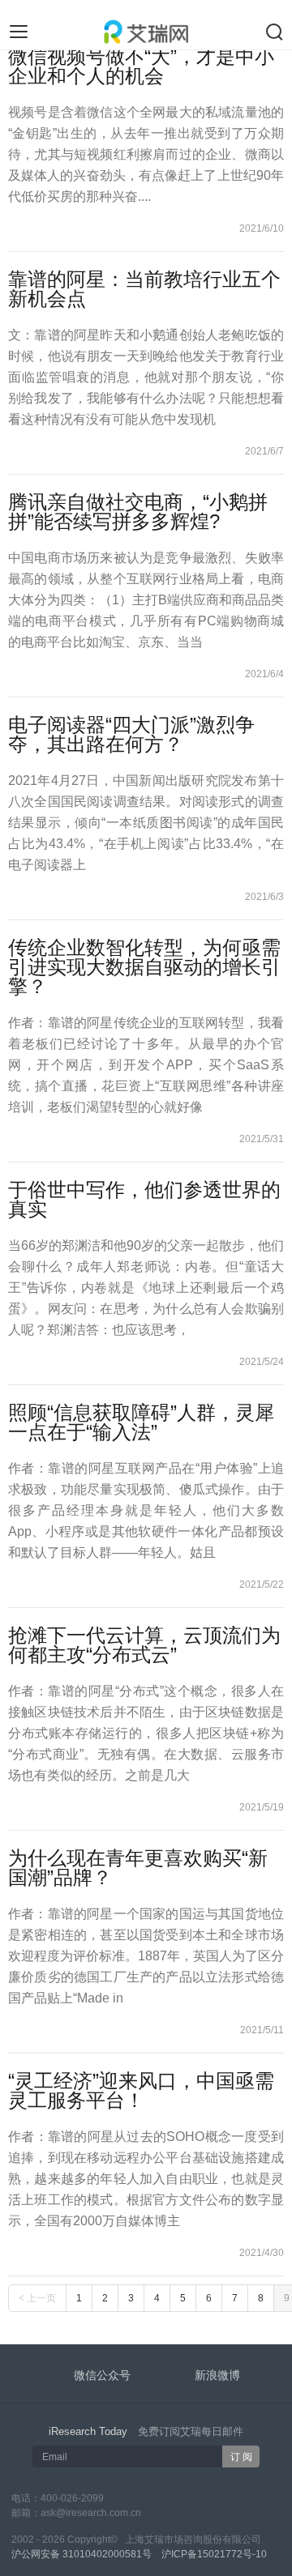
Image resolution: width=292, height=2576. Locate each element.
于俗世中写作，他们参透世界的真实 (144, 1199)
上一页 (37, 2298)
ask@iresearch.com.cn (91, 2513)
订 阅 (241, 2457)
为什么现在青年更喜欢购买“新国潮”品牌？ (138, 1868)
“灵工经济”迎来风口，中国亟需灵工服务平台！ (141, 2090)
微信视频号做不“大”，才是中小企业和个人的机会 (141, 66)
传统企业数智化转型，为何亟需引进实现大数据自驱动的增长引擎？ (144, 967)
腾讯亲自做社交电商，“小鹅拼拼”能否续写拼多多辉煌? (138, 512)
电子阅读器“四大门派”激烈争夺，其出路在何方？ (131, 734)
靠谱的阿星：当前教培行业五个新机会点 (144, 289)
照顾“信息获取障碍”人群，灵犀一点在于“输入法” (141, 1422)
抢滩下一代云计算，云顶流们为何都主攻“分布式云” (144, 1645)
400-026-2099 (72, 2498)
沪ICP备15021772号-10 (214, 2554)
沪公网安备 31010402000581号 (82, 2554)
